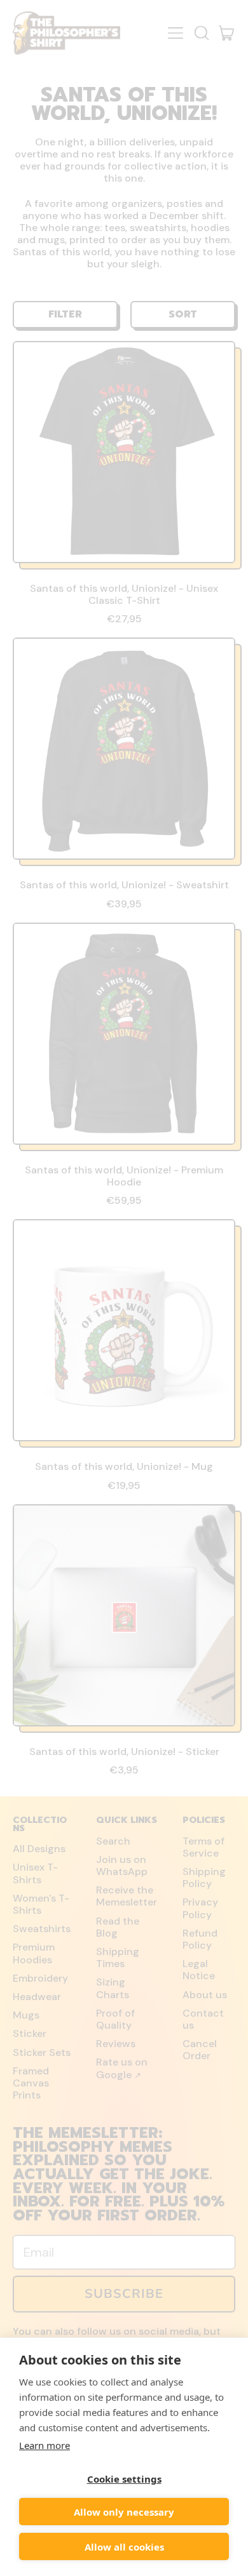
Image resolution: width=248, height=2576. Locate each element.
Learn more (45, 2445)
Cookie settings (124, 2479)
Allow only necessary (124, 2512)
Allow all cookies (124, 2547)
